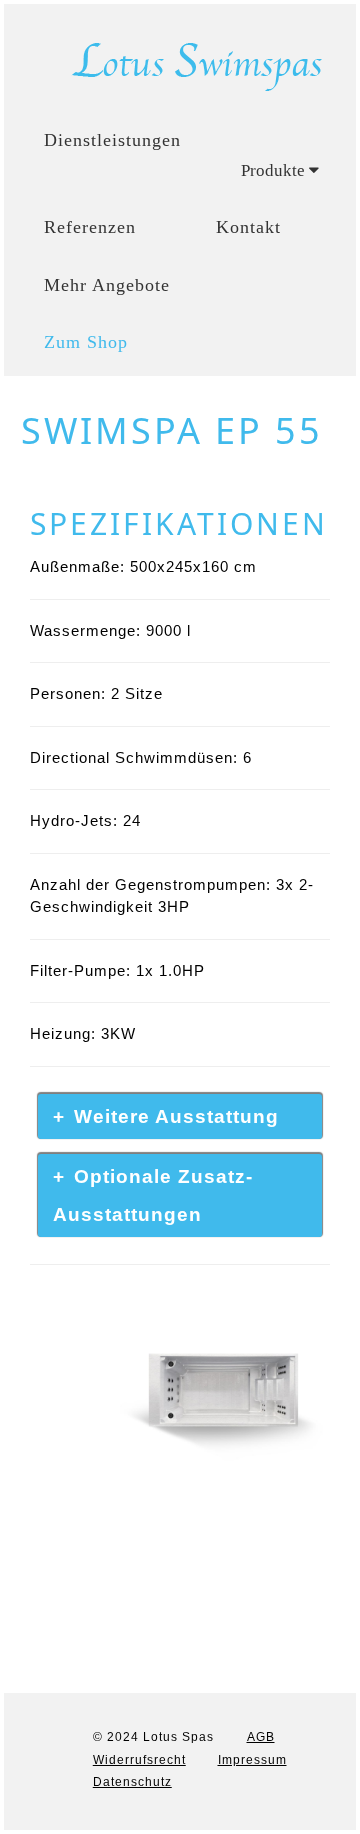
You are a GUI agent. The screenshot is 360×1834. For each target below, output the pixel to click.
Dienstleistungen (112, 140)
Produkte (275, 170)
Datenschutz (132, 1782)
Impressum (252, 1760)
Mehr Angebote (107, 285)
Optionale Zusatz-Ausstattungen (153, 1195)
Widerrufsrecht (139, 1760)
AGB (261, 1737)
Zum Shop (86, 342)
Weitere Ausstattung (176, 1116)
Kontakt (248, 227)
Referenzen (90, 227)
